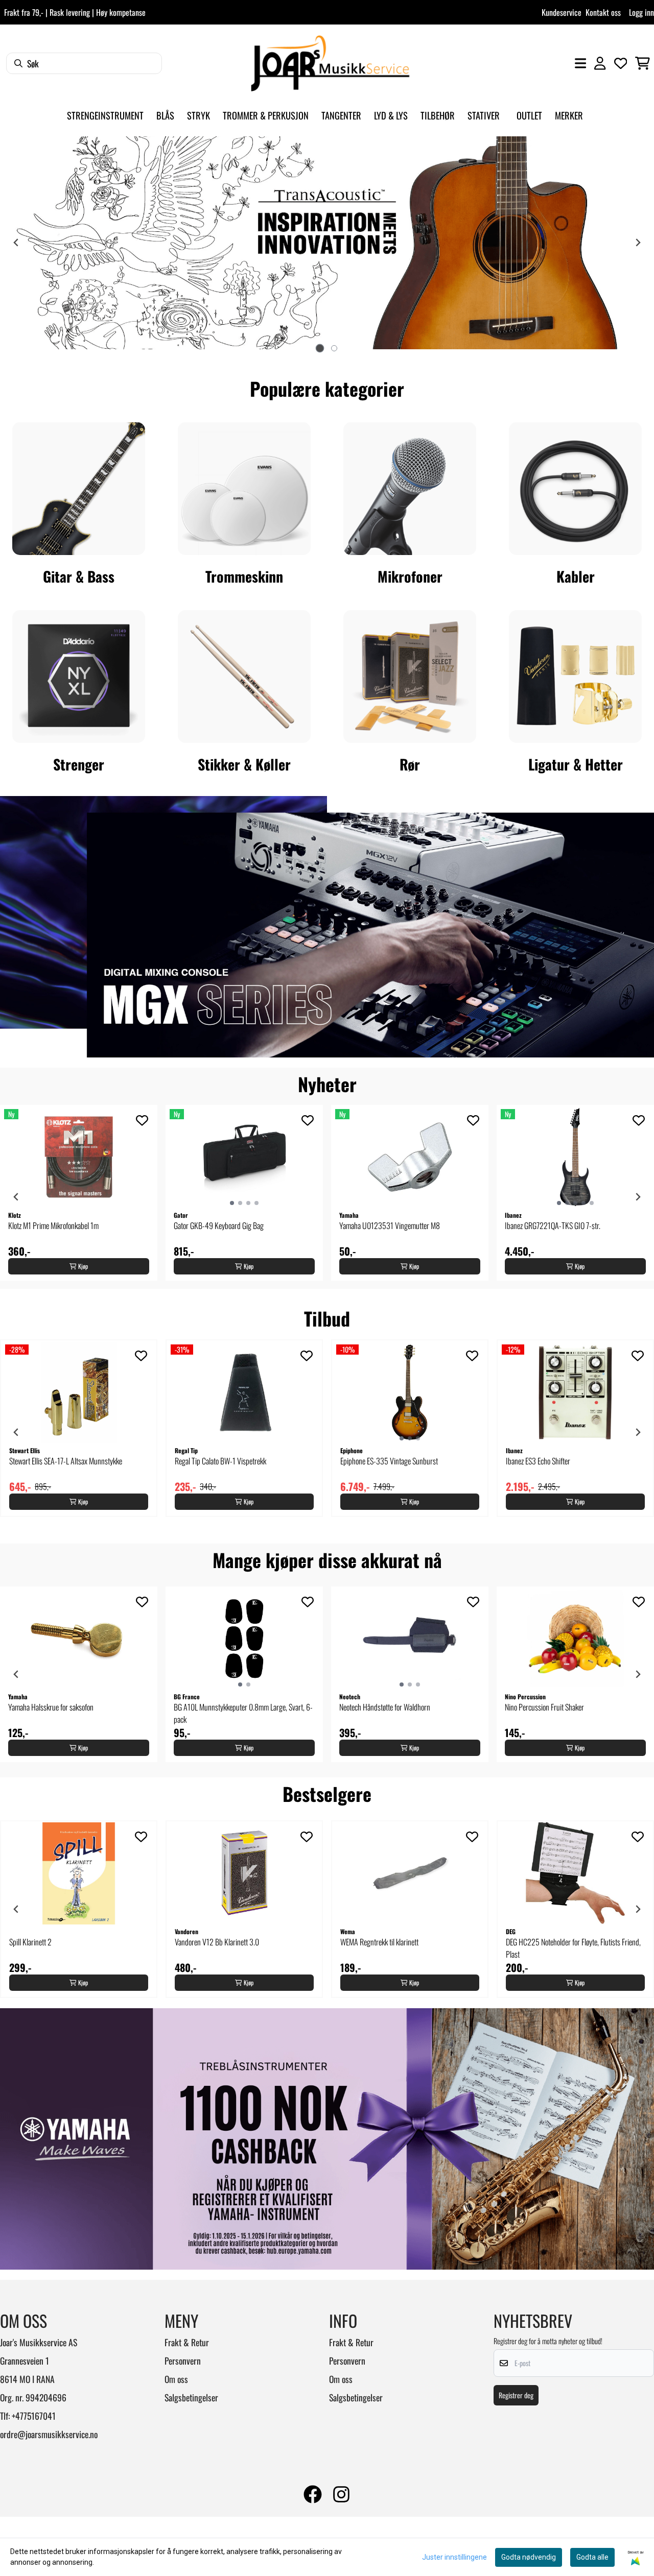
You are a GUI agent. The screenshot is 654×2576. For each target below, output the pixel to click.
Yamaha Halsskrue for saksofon (51, 1707)
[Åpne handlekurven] (643, 63)
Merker (569, 115)
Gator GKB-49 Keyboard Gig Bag (219, 1225)
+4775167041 (34, 2416)
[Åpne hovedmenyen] (580, 63)
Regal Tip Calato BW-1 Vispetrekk (220, 1461)
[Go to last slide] (16, 1197)
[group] (79, 1193)
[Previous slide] (16, 243)
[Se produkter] (79, 489)
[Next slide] (638, 1197)
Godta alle (592, 2557)
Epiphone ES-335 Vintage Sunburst (389, 1461)
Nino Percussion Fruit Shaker (544, 1707)
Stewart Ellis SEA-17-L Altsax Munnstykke (66, 1461)
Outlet (529, 115)
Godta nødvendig (529, 2557)
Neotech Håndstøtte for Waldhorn (385, 1707)
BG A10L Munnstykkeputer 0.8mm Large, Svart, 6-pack (243, 1713)
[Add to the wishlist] (142, 1120)
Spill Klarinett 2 (30, 1942)
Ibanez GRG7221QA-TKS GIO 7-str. (553, 1225)
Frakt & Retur (187, 2342)
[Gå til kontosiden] (600, 63)
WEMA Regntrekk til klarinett (379, 1942)
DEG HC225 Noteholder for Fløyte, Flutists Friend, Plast (573, 1948)
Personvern (183, 2361)
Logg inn (641, 12)
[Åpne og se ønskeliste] (621, 63)
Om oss (176, 2379)
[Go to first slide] (638, 243)
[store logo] (330, 63)
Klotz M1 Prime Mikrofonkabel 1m (53, 1225)
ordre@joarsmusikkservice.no (49, 2434)
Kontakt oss (603, 12)
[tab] (320, 348)
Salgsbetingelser (191, 2397)
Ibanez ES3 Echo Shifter (538, 1461)
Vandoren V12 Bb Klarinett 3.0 (217, 1942)
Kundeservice (562, 12)
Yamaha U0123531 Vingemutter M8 (390, 1225)
